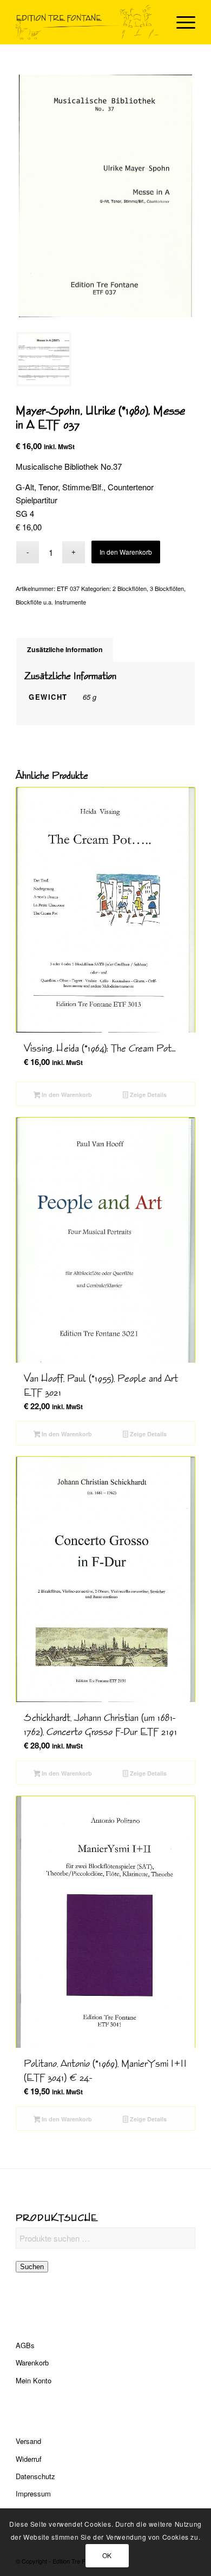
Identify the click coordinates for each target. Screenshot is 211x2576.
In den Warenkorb (126, 552)
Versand (28, 2441)
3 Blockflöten (167, 588)
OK (107, 2555)
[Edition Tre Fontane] (87, 22)
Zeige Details (147, 1095)
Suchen (32, 2267)
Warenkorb (32, 2363)
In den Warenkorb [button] (66, 1095)
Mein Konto (34, 2380)
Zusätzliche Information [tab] (65, 649)
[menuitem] (180, 22)
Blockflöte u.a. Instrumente (51, 602)
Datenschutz (35, 2476)
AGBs (25, 2345)
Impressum (33, 2493)
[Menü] (180, 22)
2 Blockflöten (130, 588)
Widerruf (29, 2459)
